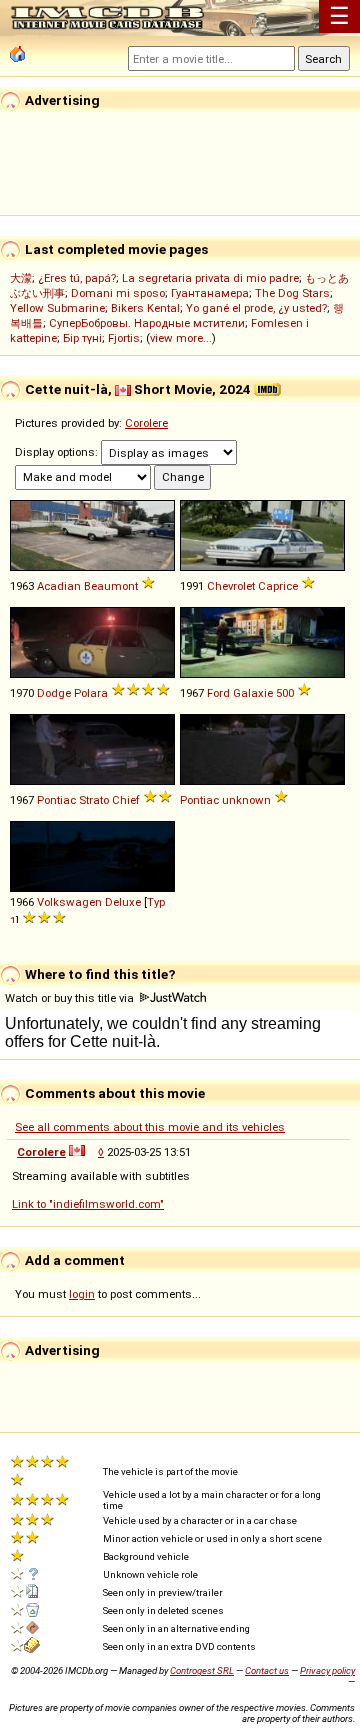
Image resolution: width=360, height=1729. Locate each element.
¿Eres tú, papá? (77, 278)
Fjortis (124, 338)
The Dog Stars (292, 293)
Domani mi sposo (118, 293)
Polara (91, 693)
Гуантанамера (210, 293)
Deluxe (123, 902)
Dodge (54, 693)
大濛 (21, 278)
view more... (181, 338)
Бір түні (82, 338)
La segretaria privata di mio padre (210, 278)
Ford (218, 693)
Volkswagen (69, 902)
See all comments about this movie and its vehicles (150, 1127)
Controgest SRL (202, 1670)
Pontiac (56, 800)
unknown (246, 800)
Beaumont (111, 586)
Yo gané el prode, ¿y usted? (256, 308)
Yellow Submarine (57, 308)
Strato (94, 800)
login (82, 1294)
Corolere (146, 423)
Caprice (278, 586)
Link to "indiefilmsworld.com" (88, 1204)
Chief (126, 800)
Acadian (59, 586)
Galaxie (253, 693)
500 (285, 693)
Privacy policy (327, 1670)
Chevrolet (231, 586)
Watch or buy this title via (71, 998)
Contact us (267, 1670)
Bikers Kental (145, 308)
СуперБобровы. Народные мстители (147, 323)
